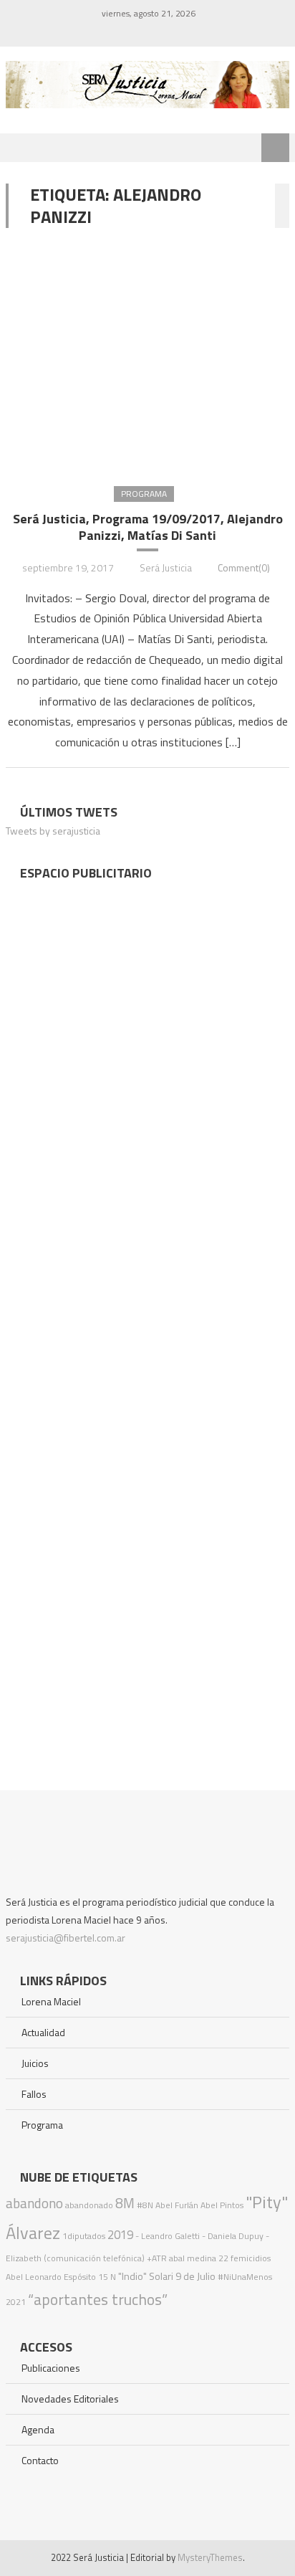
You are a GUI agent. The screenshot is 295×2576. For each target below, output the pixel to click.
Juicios (35, 2063)
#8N (145, 2205)
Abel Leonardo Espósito (51, 2277)
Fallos (34, 2094)
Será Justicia (166, 567)
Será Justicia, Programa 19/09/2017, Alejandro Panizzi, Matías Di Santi (148, 527)
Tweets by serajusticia (53, 831)
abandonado (89, 2205)
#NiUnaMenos (245, 2277)
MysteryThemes (210, 2557)
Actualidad (43, 2032)
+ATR (157, 2258)
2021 (16, 2302)
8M (125, 2203)
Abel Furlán (177, 2205)
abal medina (193, 2258)
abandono (34, 2203)
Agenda (38, 2429)
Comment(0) (244, 567)
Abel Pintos (222, 2205)
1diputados (84, 2236)
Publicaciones (51, 2368)
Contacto (40, 2460)
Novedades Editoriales (70, 2399)
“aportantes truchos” (98, 2299)
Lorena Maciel (51, 2001)
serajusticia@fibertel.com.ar (66, 1938)
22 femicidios (245, 2258)
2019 (120, 2235)
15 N (107, 2277)
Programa (144, 494)
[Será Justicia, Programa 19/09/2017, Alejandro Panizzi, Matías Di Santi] (147, 356)
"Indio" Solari (146, 2276)
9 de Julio (195, 2276)
